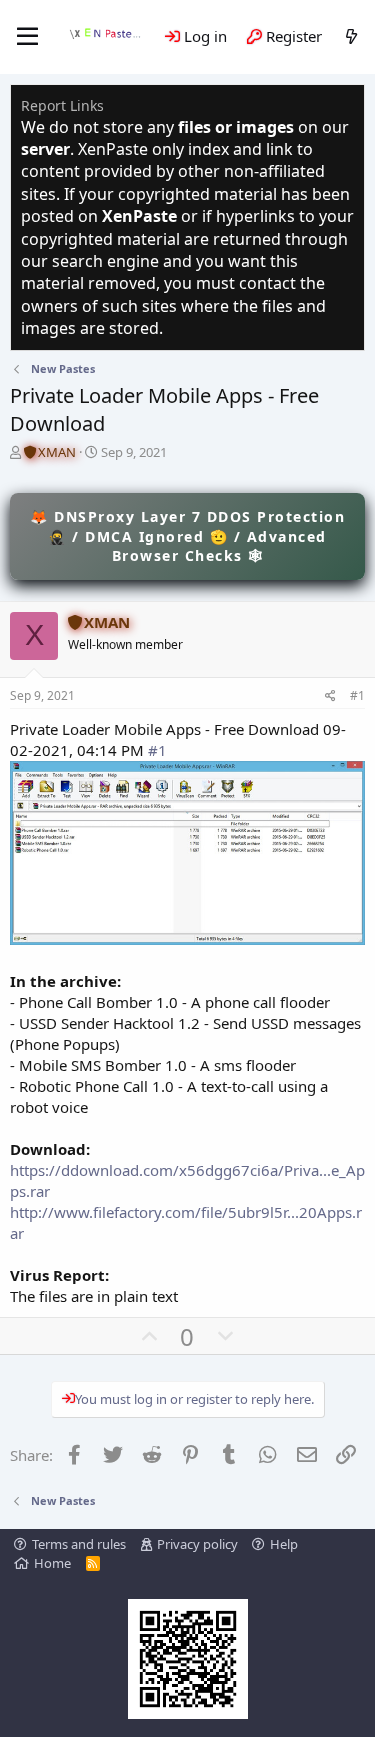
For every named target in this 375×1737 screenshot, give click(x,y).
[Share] (330, 696)
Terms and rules (79, 1544)
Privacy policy (197, 1544)
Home (52, 1563)
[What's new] (351, 36)
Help (284, 1544)
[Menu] (27, 37)
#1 (357, 695)
